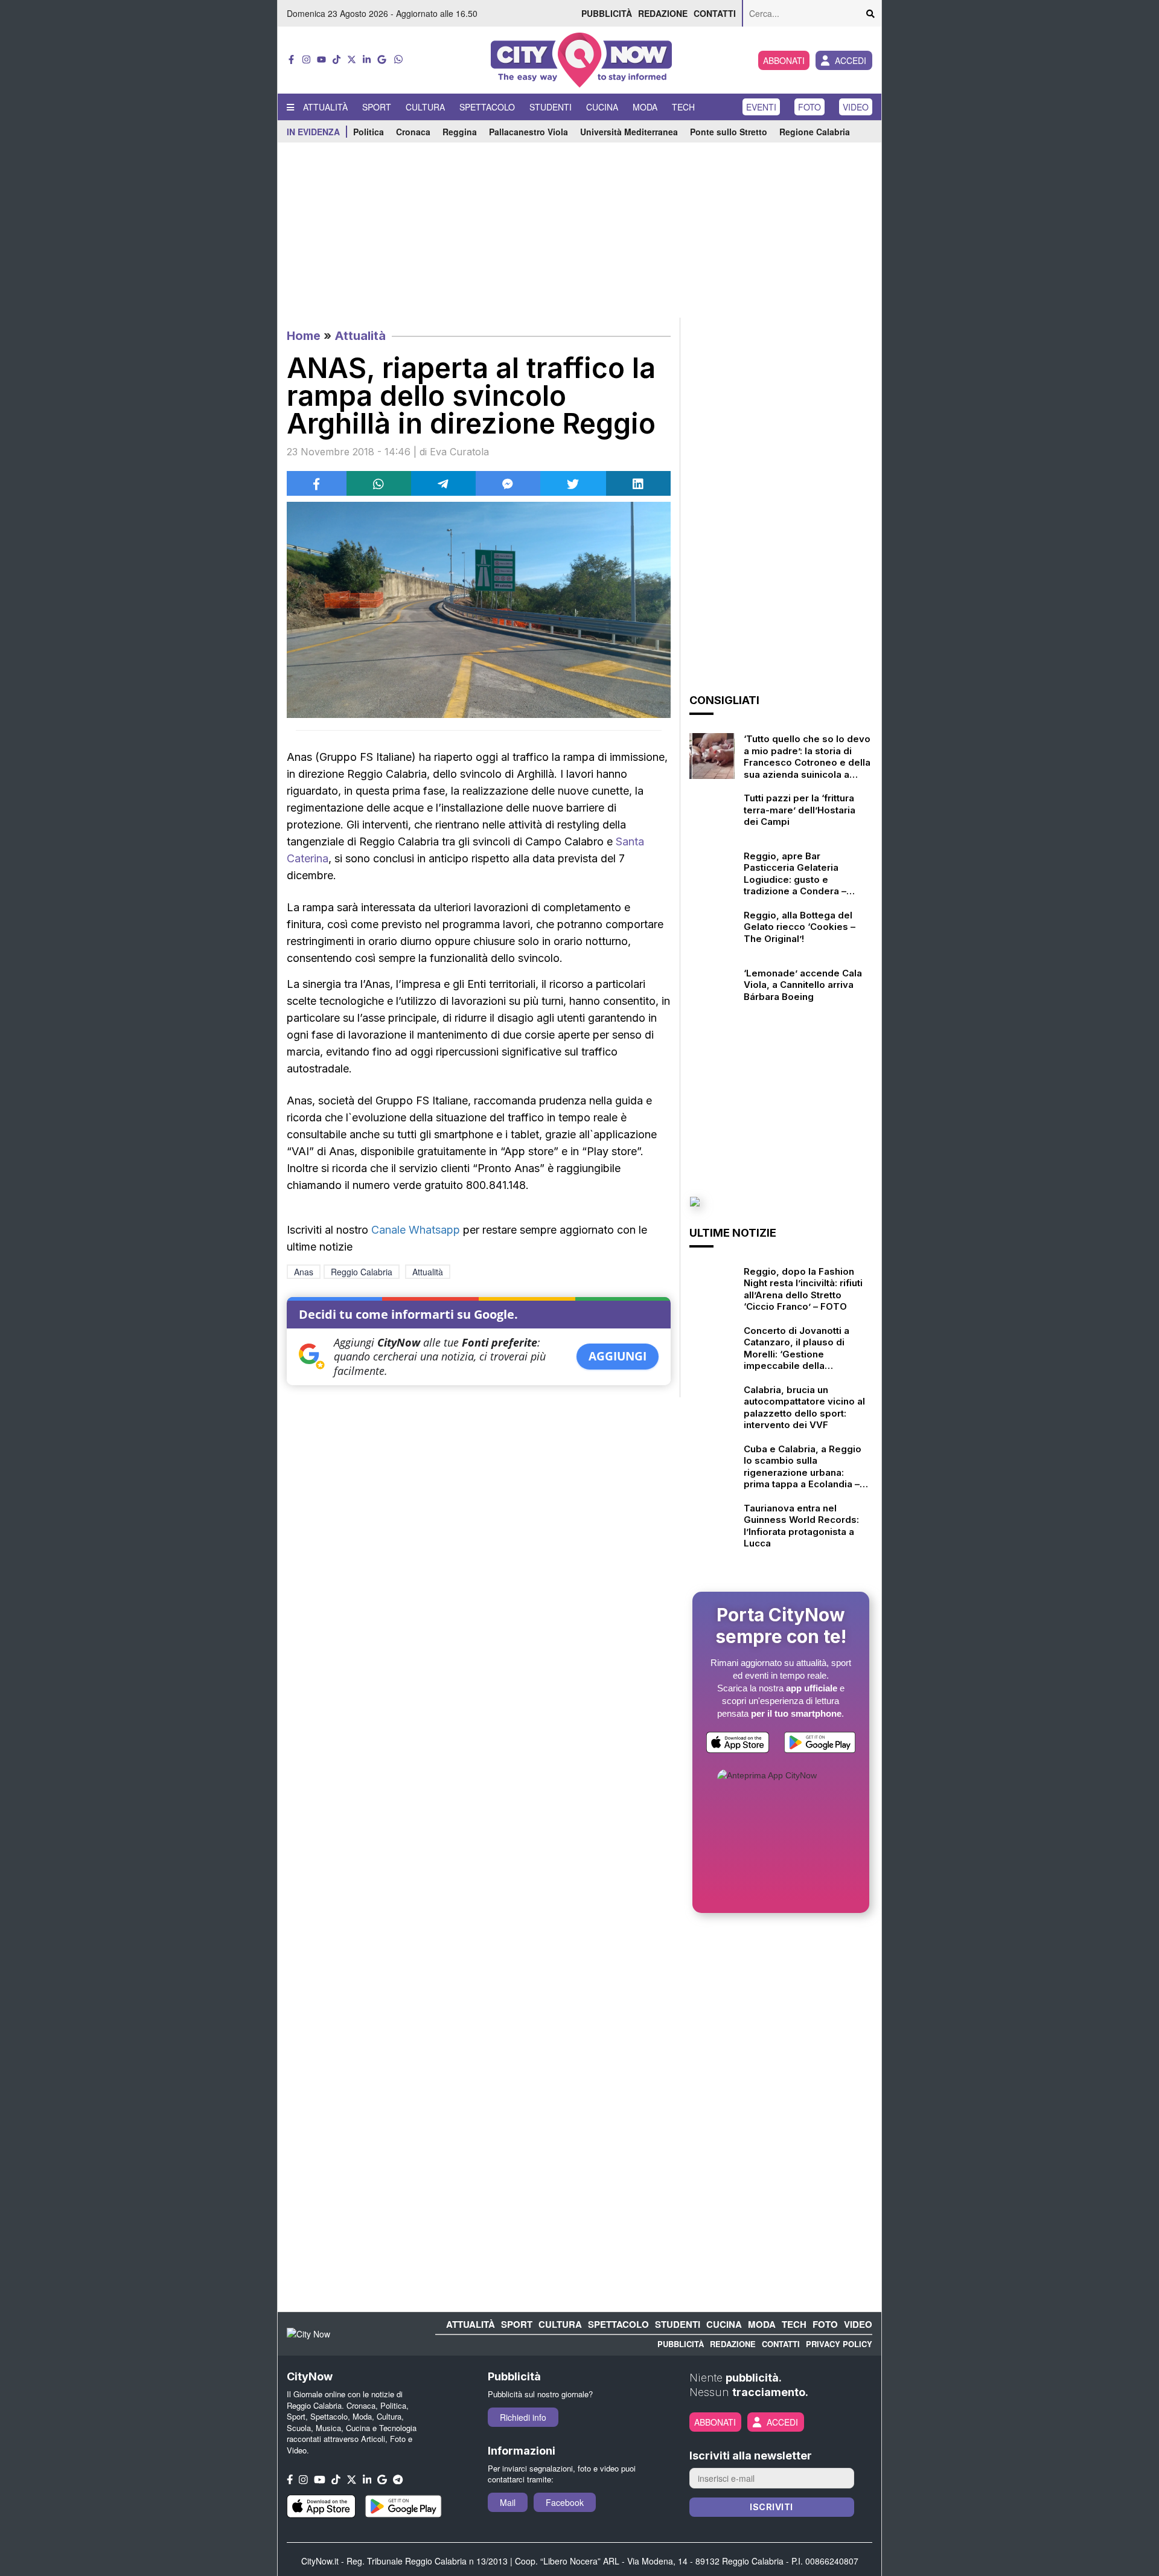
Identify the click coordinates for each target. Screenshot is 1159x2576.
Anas (304, 1272)
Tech (683, 107)
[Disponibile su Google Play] (820, 1745)
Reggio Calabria (362, 1272)
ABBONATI (784, 60)
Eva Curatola (459, 452)
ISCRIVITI (771, 2507)
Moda (645, 107)
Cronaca (413, 132)
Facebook (565, 2502)
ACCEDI (851, 60)
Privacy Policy (839, 2344)
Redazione (663, 13)
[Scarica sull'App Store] (738, 1745)
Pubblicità (607, 13)
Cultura (425, 107)
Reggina (460, 132)
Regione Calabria (815, 132)
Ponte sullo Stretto (729, 132)
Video (856, 107)
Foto (809, 107)
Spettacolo (487, 107)
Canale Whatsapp (416, 1230)
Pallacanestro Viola (528, 132)
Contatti (715, 13)
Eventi (761, 107)
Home (304, 336)
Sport (377, 107)
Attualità (325, 107)
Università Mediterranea (629, 132)
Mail (508, 2502)
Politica (369, 132)
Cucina (602, 107)
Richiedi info (523, 2417)
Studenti (551, 107)
